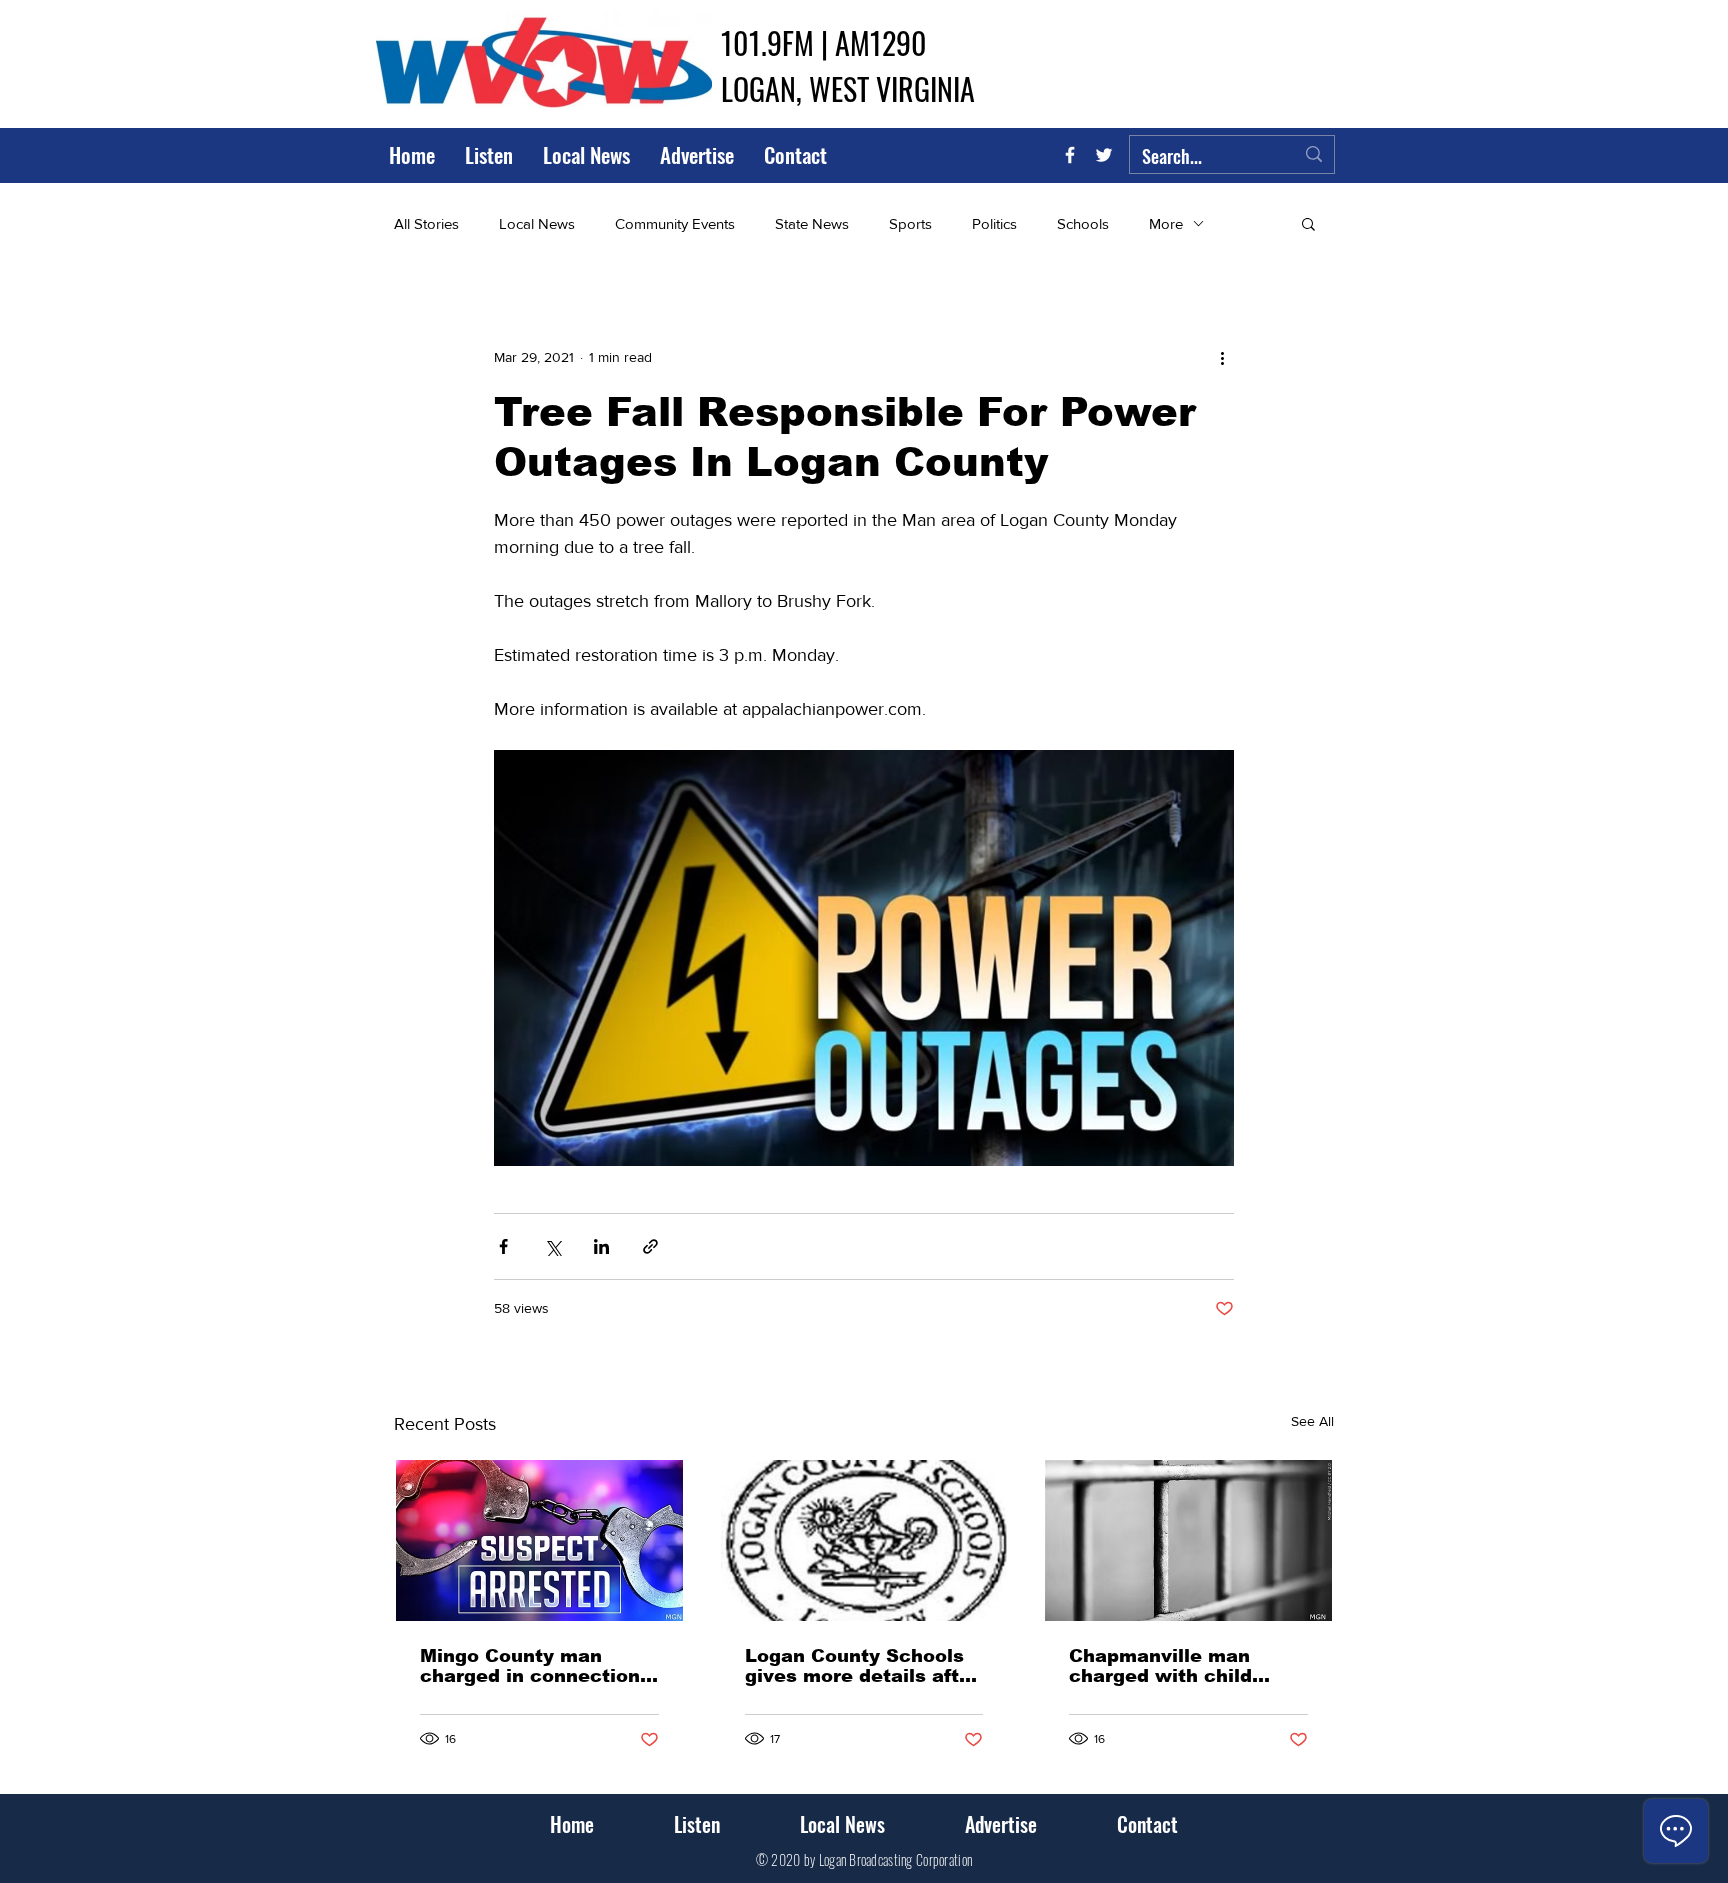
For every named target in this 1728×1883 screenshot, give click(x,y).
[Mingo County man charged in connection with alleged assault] (539, 1540)
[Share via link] (650, 1246)
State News (812, 223)
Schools (1083, 223)
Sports (910, 223)
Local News (537, 223)
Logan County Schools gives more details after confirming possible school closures (862, 1666)
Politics (994, 223)
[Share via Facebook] (503, 1246)
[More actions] (1222, 357)
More (1166, 223)
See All (1312, 1421)
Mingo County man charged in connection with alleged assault (530, 1666)
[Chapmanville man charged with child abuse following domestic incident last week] (1188, 1540)
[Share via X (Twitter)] (552, 1246)
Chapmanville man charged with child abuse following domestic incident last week (1179, 1666)
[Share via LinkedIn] (601, 1246)
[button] (1308, 223)
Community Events (675, 223)
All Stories (426, 223)
